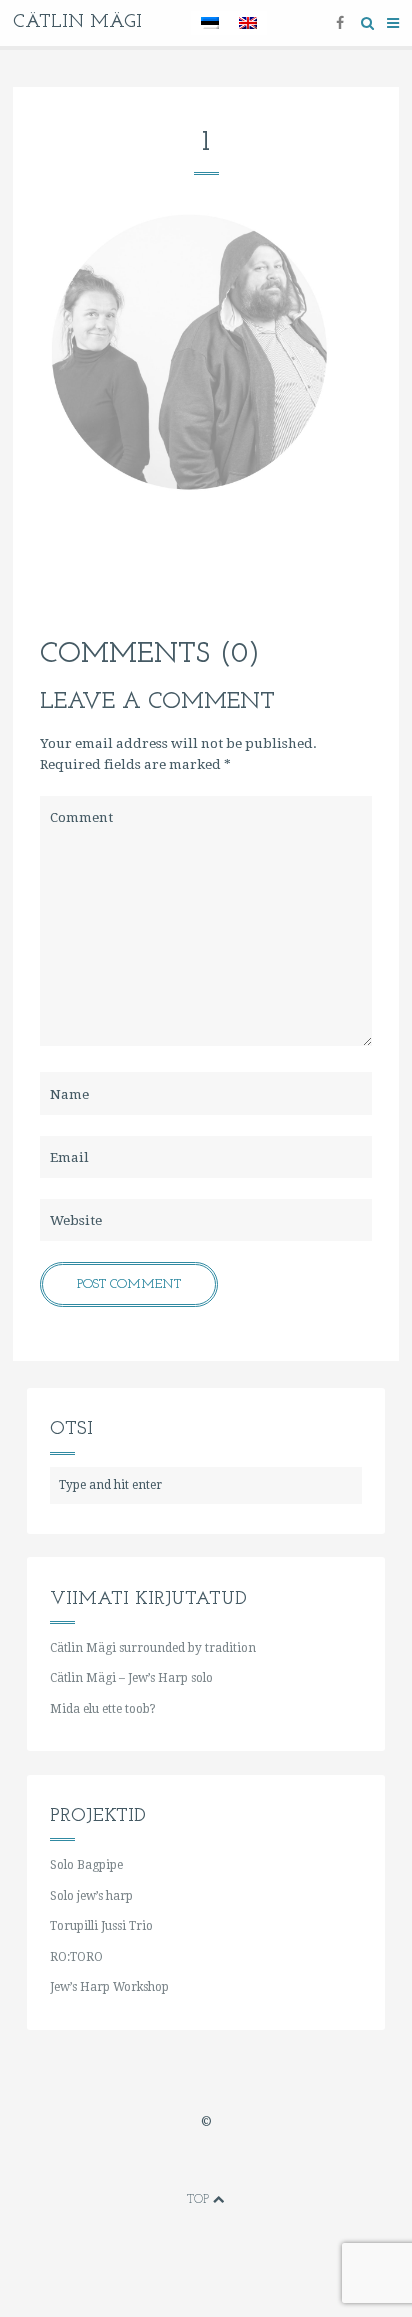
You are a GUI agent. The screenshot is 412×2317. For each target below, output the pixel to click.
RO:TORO (76, 1957)
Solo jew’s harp (91, 1896)
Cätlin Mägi (77, 22)
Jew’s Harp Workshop (109, 1987)
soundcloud (266, 2163)
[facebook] (340, 22)
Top (200, 2200)
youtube (206, 2163)
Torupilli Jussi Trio (101, 1926)
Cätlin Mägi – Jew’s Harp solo (131, 1678)
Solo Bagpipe (86, 1865)
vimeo (176, 2163)
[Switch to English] (248, 23)
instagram (236, 2163)
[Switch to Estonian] (210, 23)
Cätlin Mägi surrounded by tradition (153, 1648)
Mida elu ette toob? (103, 1709)
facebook (146, 2163)
